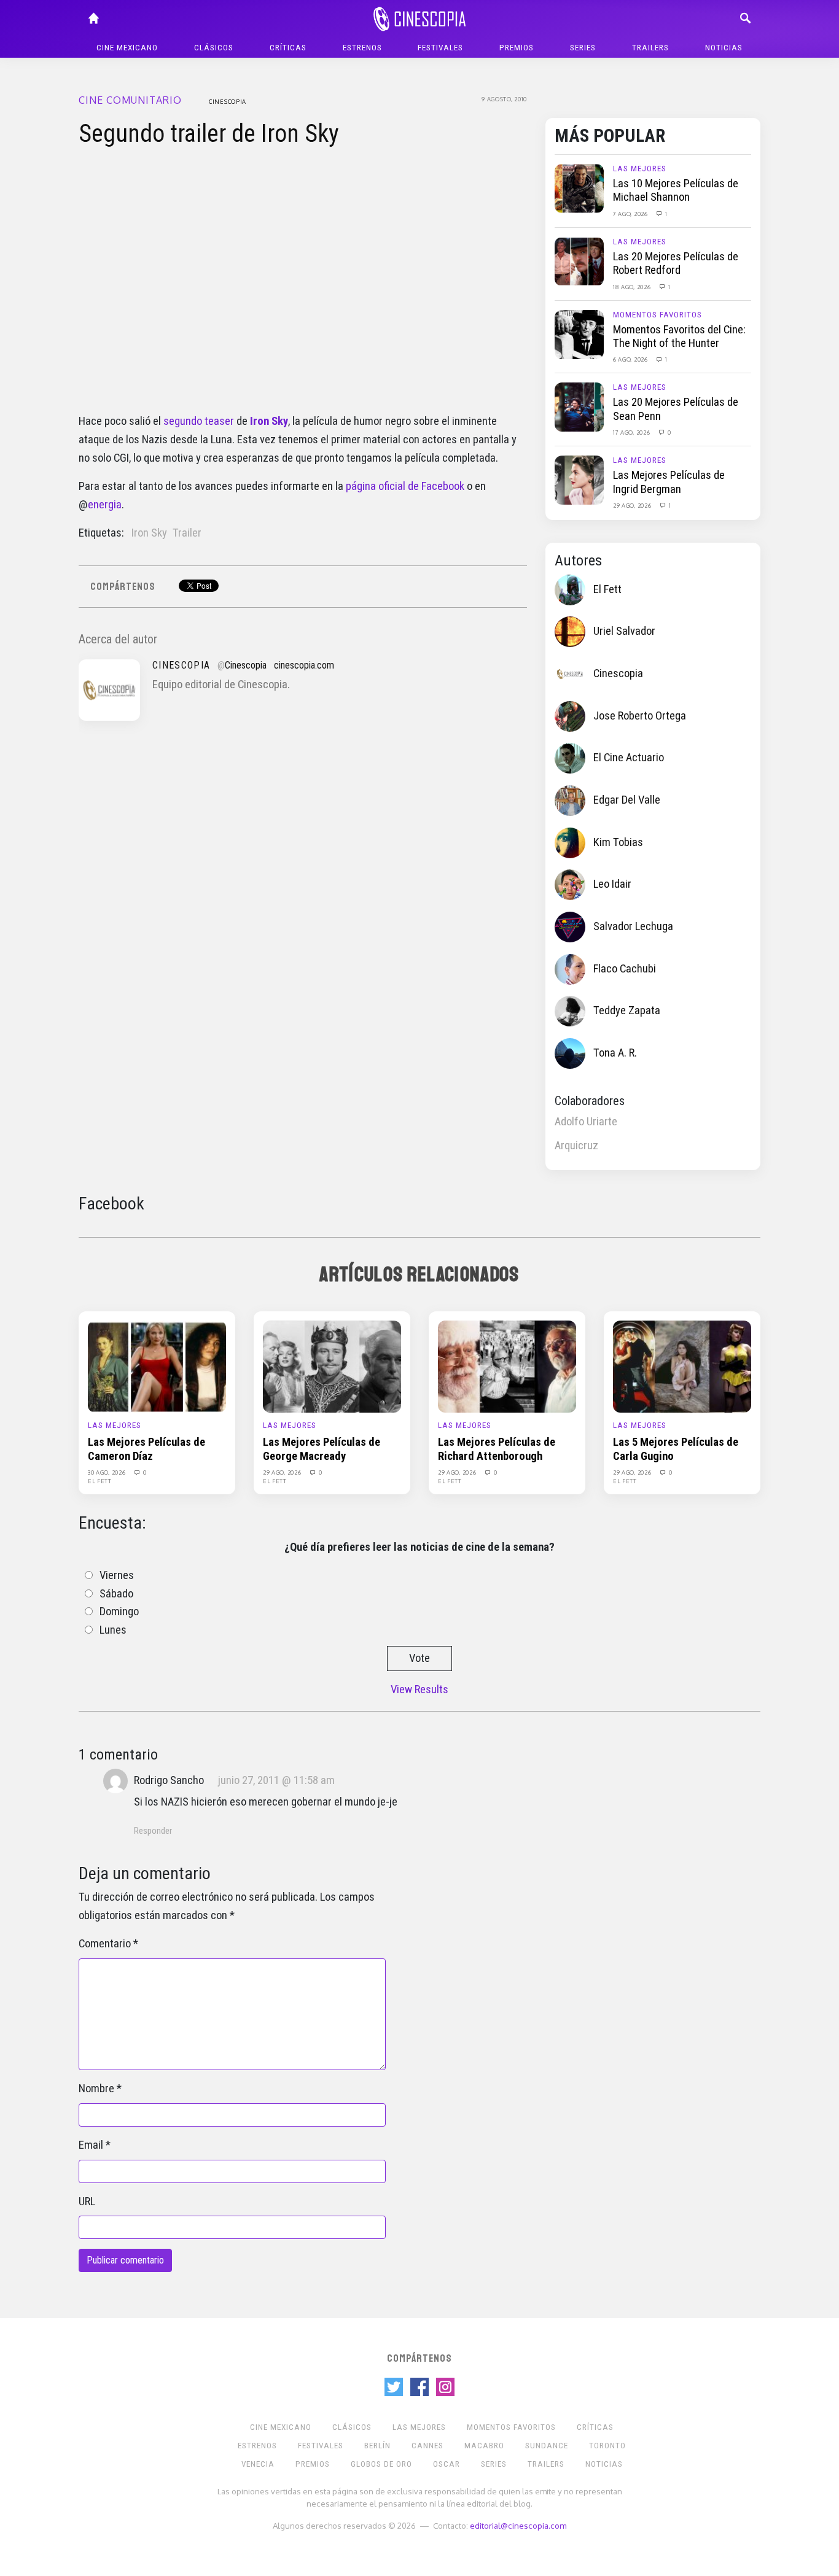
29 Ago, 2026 (633, 505)
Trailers (650, 48)
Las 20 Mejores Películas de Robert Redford (676, 263)
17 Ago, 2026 (632, 432)
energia (105, 505)
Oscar (447, 2464)
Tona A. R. (615, 1053)
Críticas (288, 48)
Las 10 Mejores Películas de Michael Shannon (676, 190)
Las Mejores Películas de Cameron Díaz (146, 1449)
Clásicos (214, 48)
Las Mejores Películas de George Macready (322, 1449)
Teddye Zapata (627, 1011)
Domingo (119, 1612)
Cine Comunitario (130, 100)
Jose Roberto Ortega (640, 716)
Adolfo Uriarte (586, 1122)
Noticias (724, 48)
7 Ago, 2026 (631, 214)
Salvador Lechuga (633, 926)
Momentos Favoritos (658, 315)
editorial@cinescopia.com (518, 2525)
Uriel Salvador (624, 631)
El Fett (607, 589)
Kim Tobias (618, 842)
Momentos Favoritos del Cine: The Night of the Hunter (679, 336)
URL (87, 2202)
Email (91, 2145)
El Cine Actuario (629, 758)
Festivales (440, 48)
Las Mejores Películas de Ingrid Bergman (669, 482)
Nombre (96, 2089)
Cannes (427, 2446)
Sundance (547, 2446)
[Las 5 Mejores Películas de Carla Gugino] (682, 1366)
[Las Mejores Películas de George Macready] (332, 1366)
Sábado (116, 1594)
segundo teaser (199, 421)
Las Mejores (640, 169)
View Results (419, 1690)
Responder (153, 1831)
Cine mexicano (127, 48)
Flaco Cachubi (625, 969)
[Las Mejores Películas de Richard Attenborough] (507, 1366)
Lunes (113, 1630)
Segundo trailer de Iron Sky (209, 134)
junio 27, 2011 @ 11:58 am (276, 1780)
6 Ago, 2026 (631, 359)
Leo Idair (612, 884)
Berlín (377, 2446)
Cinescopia (228, 101)
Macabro (484, 2446)
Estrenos (362, 48)
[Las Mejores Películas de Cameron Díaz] (157, 1366)
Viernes (117, 1575)
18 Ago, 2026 (633, 287)
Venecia (258, 2464)
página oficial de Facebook (405, 486)
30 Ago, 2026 (107, 1472)
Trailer (187, 533)
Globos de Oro (381, 2464)
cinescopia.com (304, 665)
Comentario (105, 1944)
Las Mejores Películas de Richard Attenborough (497, 1449)
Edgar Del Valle (627, 800)
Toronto (607, 2446)
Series (583, 48)
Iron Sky (149, 533)
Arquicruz (576, 1146)
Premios (517, 48)
